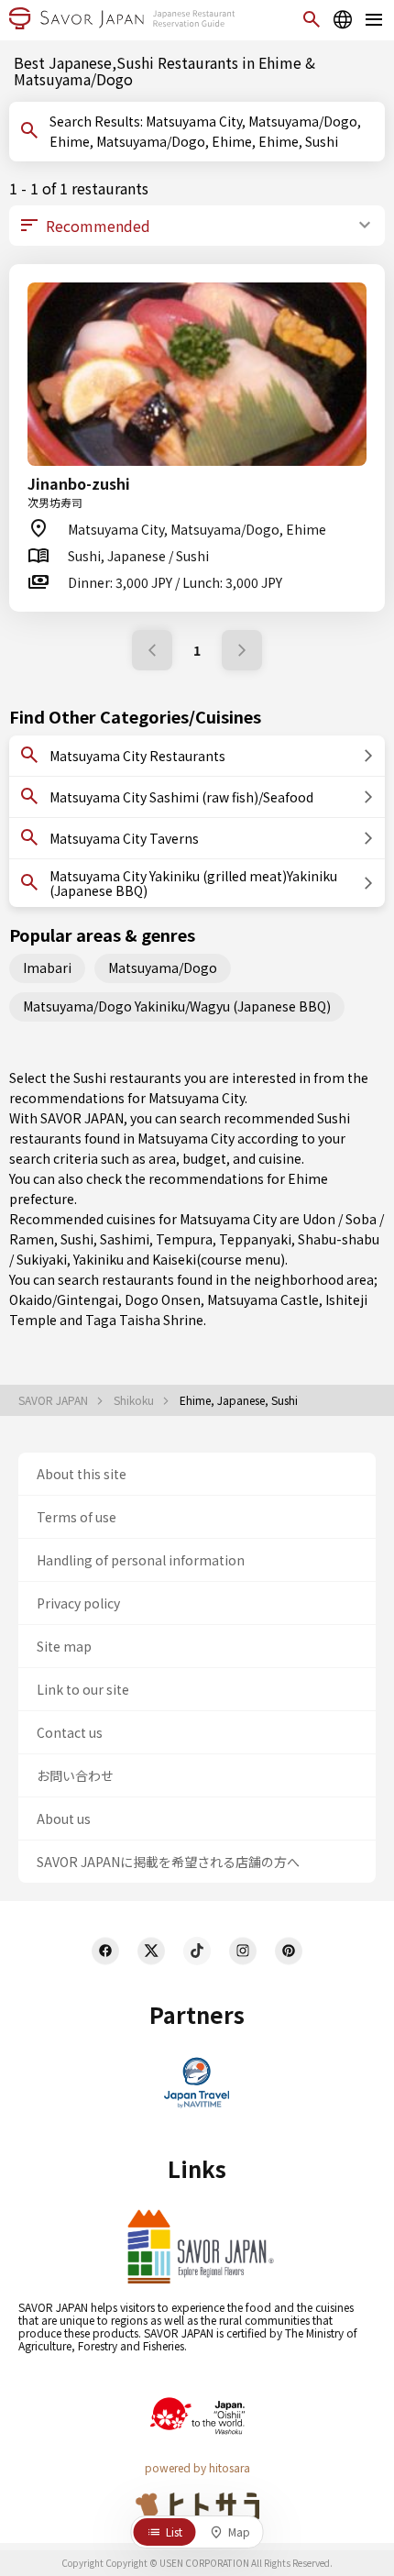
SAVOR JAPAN (55, 1400)
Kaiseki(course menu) (219, 1259)
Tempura (184, 1239)
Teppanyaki (255, 1239)
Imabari (47, 967)
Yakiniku (98, 1259)
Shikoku (135, 1400)
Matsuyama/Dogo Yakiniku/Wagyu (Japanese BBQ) (177, 1006)
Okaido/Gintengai (64, 1299)
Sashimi (125, 1239)
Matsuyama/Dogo (163, 967)
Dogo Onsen (163, 1299)
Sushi (77, 1239)
